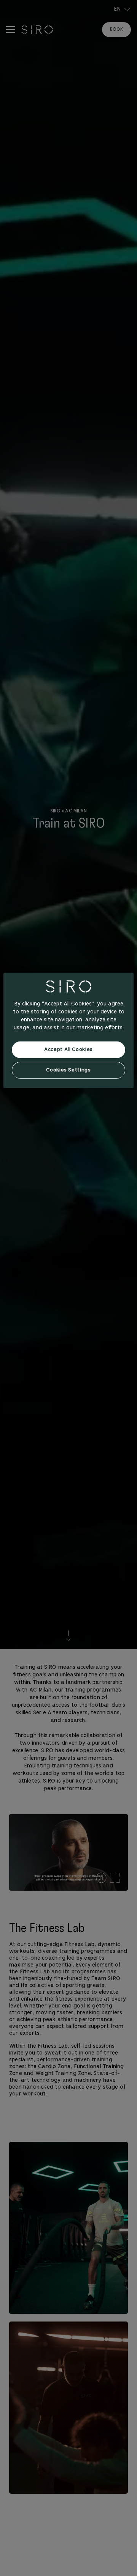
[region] (68, 1030)
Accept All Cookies (68, 1050)
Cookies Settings (68, 1070)
